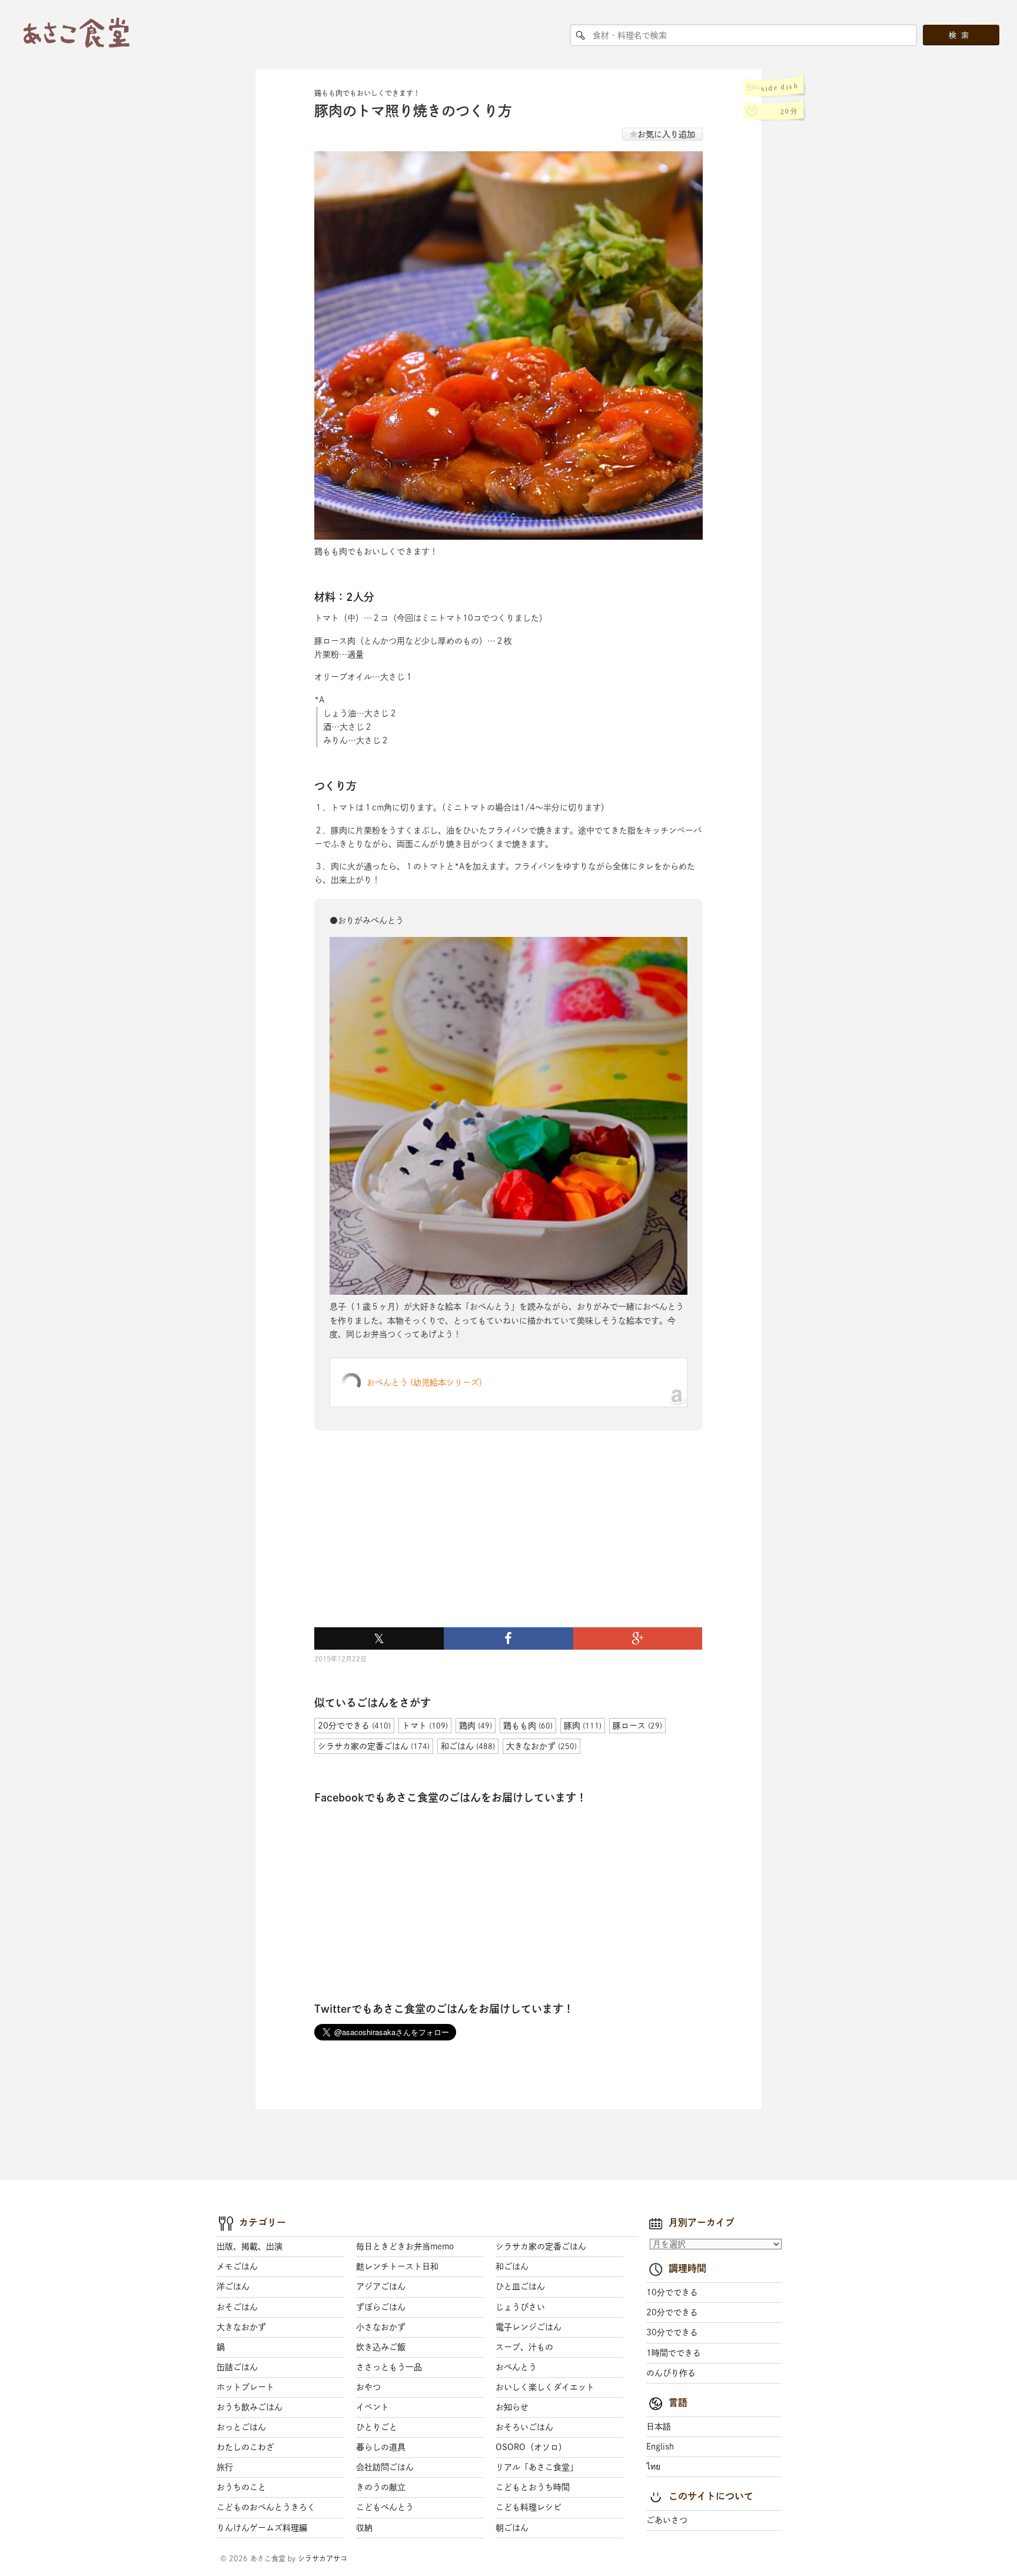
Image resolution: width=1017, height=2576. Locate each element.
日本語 (659, 2427)
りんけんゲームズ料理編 (262, 2528)
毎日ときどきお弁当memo (405, 2246)
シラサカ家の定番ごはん (541, 2246)
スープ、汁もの (524, 2347)
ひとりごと (377, 2427)
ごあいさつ (667, 2520)
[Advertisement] (403, 1543)
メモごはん (237, 2266)
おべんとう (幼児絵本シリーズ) (424, 1382)
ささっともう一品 (389, 2367)
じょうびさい (520, 2307)
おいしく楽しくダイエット (545, 2387)
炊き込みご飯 (381, 2347)
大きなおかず (241, 2327)
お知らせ (512, 2407)
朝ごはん (512, 2528)
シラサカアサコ (323, 2558)
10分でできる (672, 2292)
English (660, 2447)
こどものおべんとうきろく (266, 2507)
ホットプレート (245, 2387)
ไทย (653, 2467)
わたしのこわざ (245, 2447)
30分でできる (672, 2332)
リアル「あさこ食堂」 (537, 2467)
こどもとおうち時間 (533, 2487)
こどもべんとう (385, 2507)
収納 (364, 2528)
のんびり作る (671, 2373)
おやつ (368, 2387)
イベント (373, 2407)
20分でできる (672, 2312)
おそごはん (237, 2307)
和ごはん (512, 2266)
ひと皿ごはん (520, 2286)
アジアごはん (381, 2286)
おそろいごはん (524, 2427)
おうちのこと (241, 2487)
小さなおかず (381, 2327)
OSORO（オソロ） (531, 2447)
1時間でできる (674, 2353)
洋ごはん (233, 2286)
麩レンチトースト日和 (397, 2266)
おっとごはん (241, 2427)
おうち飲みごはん (250, 2407)
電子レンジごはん (529, 2327)
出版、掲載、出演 (250, 2246)
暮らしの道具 (381, 2447)
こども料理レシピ (529, 2507)
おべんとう (516, 2367)
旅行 (225, 2467)
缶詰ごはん (237, 2367)
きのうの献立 (381, 2487)
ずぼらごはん (381, 2307)
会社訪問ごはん (385, 2467)
